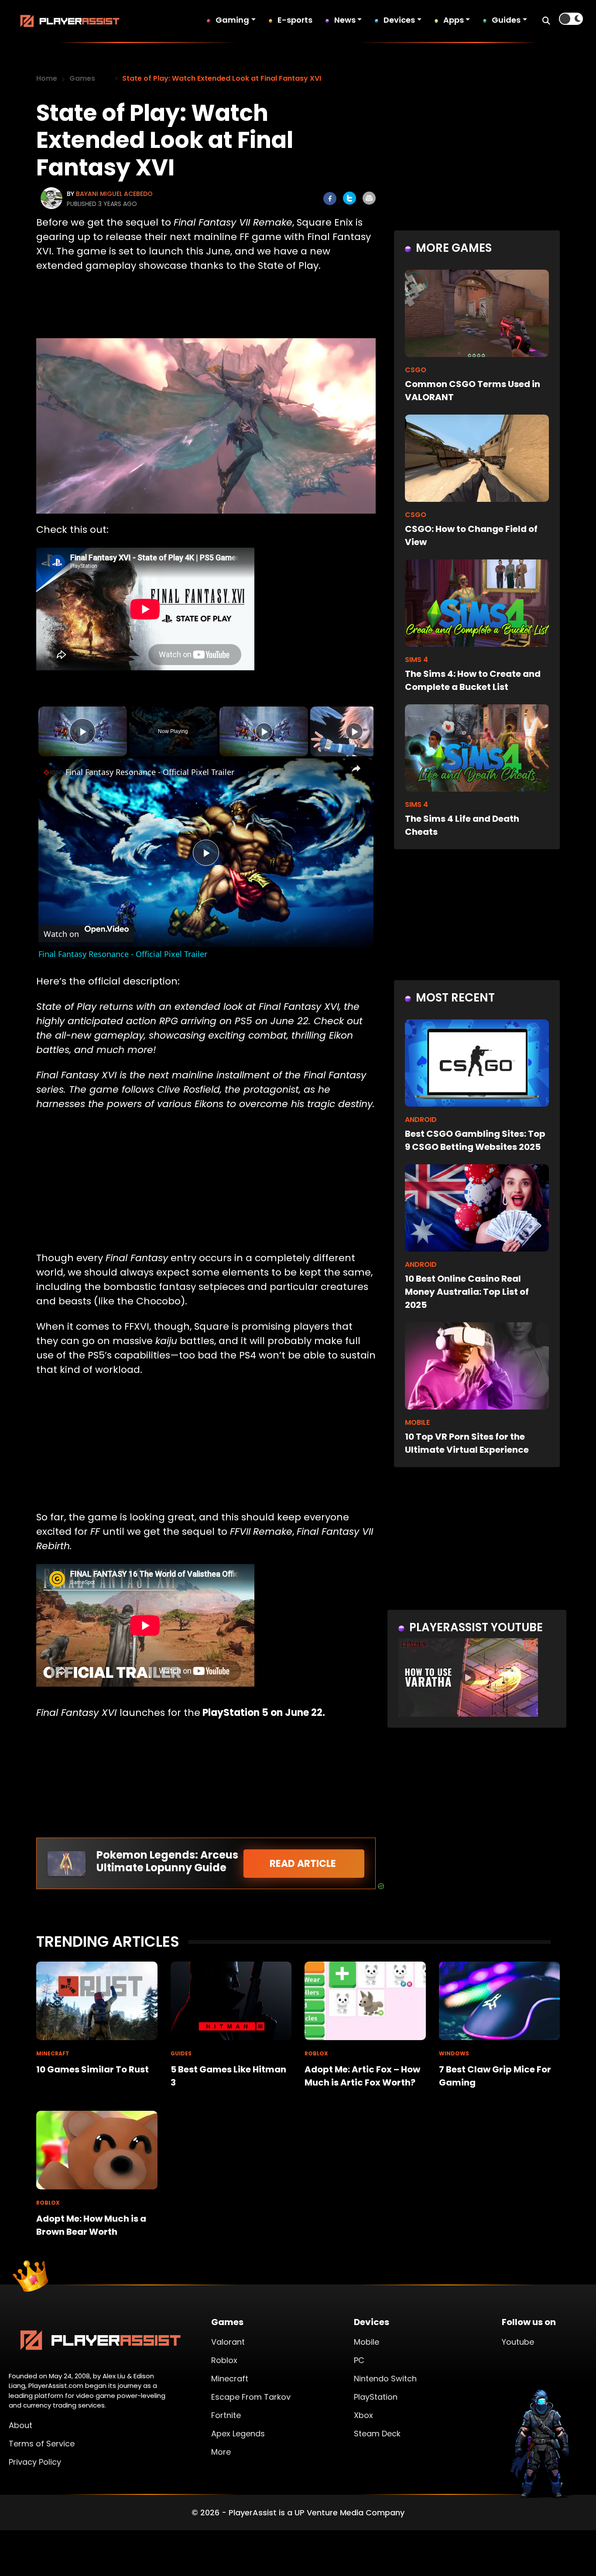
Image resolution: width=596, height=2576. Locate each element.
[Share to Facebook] (330, 199)
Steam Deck (377, 2434)
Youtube (518, 2342)
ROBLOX (316, 2053)
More (221, 2452)
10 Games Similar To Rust (92, 2069)
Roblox (224, 2360)
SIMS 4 (416, 660)
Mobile (367, 2342)
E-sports (295, 20)
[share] (356, 768)
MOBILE (417, 1422)
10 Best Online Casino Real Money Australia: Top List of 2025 (467, 1292)
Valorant (228, 2342)
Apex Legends (238, 2434)
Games (82, 78)
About (21, 2425)
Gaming (232, 20)
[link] (52, 772)
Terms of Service (42, 2444)
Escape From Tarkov (251, 2397)
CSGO (416, 370)
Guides (506, 20)
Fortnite (226, 2415)
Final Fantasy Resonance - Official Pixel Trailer (150, 772)
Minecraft (230, 2379)
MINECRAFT (53, 2053)
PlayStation (376, 2397)
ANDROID (421, 1120)
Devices (399, 20)
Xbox (363, 2415)
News (345, 20)
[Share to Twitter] (349, 198)
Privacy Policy (35, 2462)
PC (359, 2360)
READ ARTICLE (304, 1864)
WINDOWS (454, 2053)
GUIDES (181, 2053)
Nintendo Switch (385, 2379)
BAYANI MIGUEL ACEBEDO (114, 194)
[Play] (264, 731)
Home (47, 78)
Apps (454, 20)
